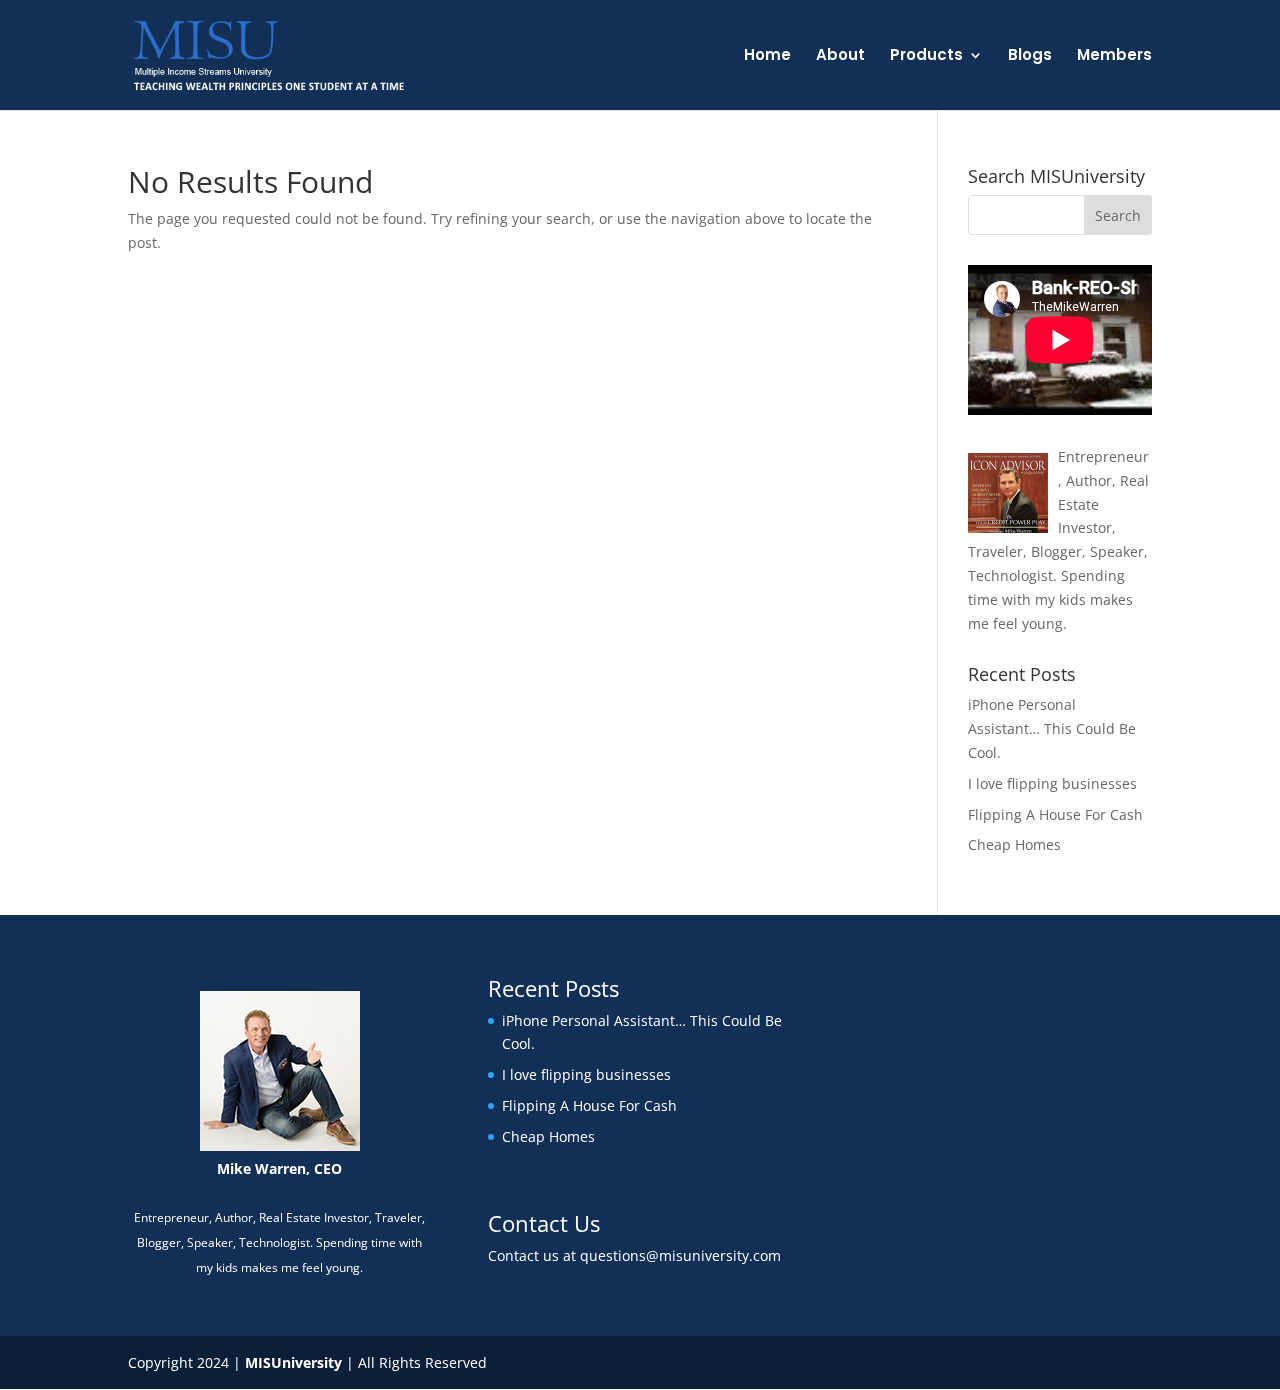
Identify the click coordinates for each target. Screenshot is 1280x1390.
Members (1114, 56)
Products (926, 56)
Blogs (1030, 56)
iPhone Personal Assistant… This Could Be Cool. (1052, 728)
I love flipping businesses (1052, 783)
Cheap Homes (1014, 844)
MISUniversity (293, 1362)
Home (767, 56)
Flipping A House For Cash (1055, 814)
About (840, 56)
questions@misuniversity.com (680, 1255)
